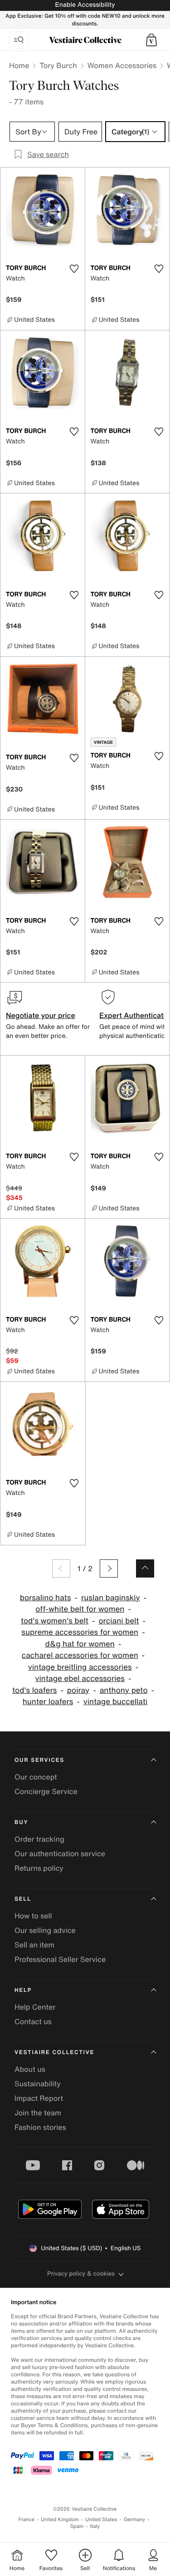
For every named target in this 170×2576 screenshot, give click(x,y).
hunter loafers (48, 1702)
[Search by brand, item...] (19, 40)
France (27, 2519)
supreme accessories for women (80, 1632)
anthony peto (124, 1690)
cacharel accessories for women (80, 1655)
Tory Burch (58, 65)
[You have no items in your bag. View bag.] (151, 40)
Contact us (33, 2021)
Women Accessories (122, 65)
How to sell (33, 1916)
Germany (135, 2519)
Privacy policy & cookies (81, 2274)
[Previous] (61, 1568)
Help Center (35, 2007)
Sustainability (38, 2084)
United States (101, 2519)
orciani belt (119, 1621)
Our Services (39, 1760)
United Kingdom (60, 2519)
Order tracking (39, 1839)
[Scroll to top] (145, 1568)
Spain (77, 2526)
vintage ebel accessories (80, 1679)
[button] (151, 40)
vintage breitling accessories (80, 1667)
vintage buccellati (116, 1702)
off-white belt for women (80, 1609)
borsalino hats (46, 1598)
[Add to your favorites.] (74, 269)
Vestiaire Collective (54, 2052)
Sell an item (34, 1945)
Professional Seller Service (60, 1959)
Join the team (38, 2113)
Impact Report (39, 2098)
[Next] (109, 1568)
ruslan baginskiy (111, 1598)
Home (19, 65)
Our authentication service (60, 1853)
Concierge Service (46, 1791)
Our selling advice (45, 1930)
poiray (78, 1690)
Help (23, 1990)
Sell (23, 1899)
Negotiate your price (41, 1015)
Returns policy (39, 1868)
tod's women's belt (55, 1621)
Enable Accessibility (85, 5)
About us (30, 2069)
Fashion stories (40, 2127)
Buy (21, 1822)
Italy (95, 2526)
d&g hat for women (80, 1644)
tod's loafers (34, 1690)
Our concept (36, 1777)
